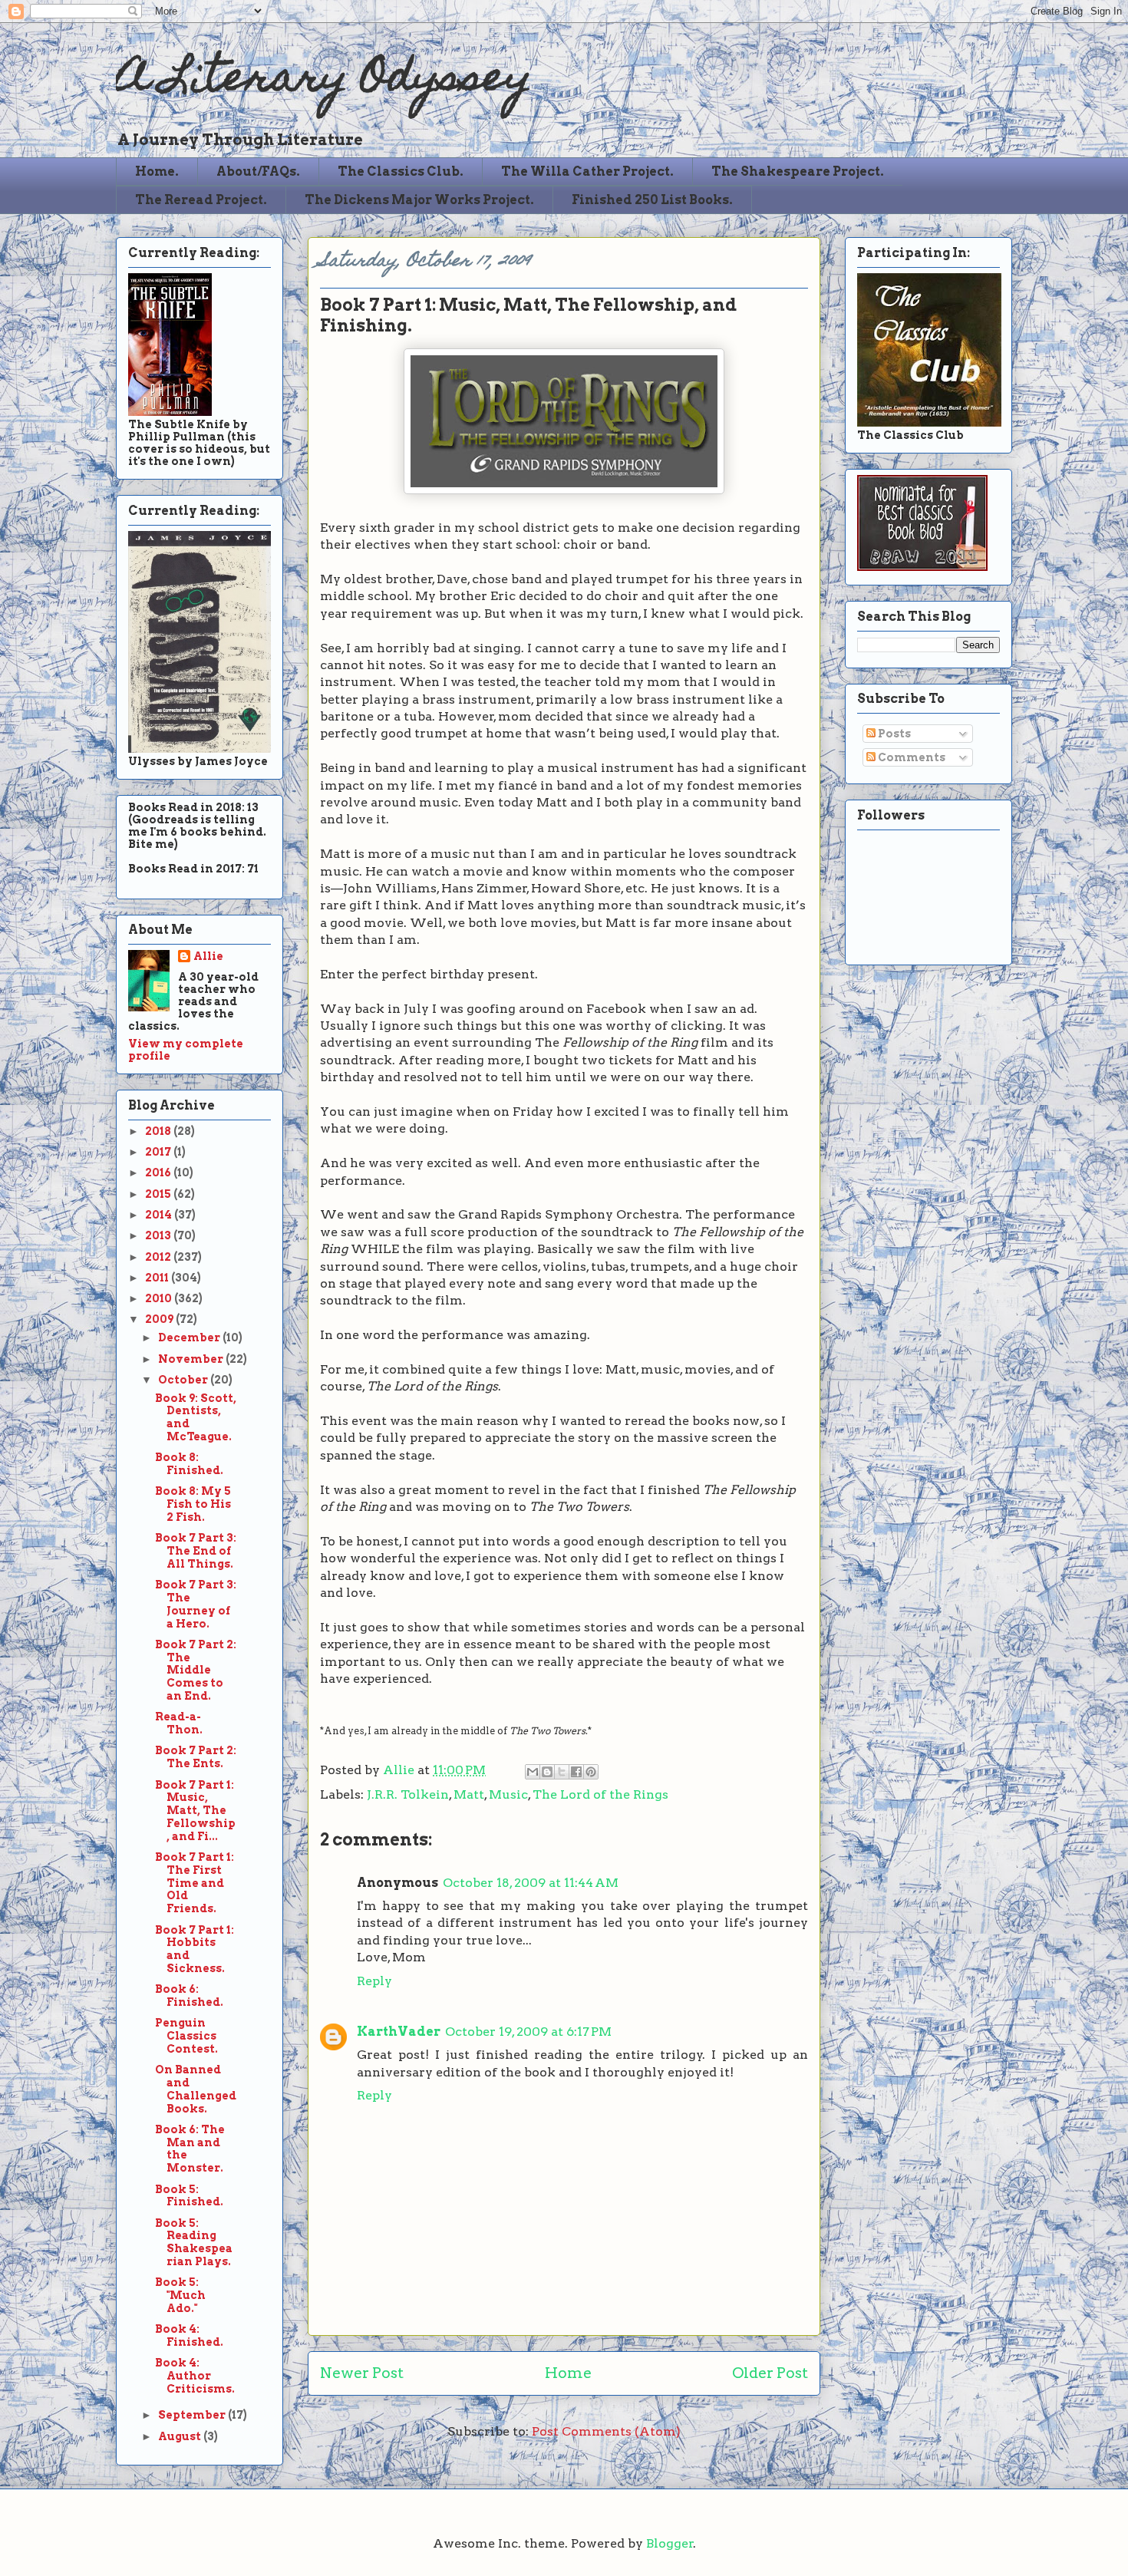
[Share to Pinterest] (591, 1772)
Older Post (770, 2373)
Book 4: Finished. (189, 2335)
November (192, 1359)
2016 (159, 1173)
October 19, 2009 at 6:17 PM (528, 2032)
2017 (159, 1152)
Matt (469, 1794)
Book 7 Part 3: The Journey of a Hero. (196, 1604)
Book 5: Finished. (189, 2196)
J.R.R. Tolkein (408, 1794)
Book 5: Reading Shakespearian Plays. (194, 2242)
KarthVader (399, 2032)
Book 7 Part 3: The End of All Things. (196, 1551)
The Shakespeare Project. (798, 172)
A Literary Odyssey (324, 81)
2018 (159, 1131)
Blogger (670, 2543)
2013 (159, 1235)
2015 (159, 1194)
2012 (159, 1257)
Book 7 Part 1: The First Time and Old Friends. (195, 1883)
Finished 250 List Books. (652, 200)
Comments (910, 757)
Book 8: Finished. (189, 1464)
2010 (160, 1298)
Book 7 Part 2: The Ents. (196, 1757)
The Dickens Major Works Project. (419, 200)
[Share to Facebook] (576, 1772)
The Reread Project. (201, 200)
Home (568, 2373)
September (193, 2415)
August (181, 2436)
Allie (400, 1770)
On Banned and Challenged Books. (196, 2089)
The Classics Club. (401, 172)
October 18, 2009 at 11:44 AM (531, 1883)
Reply (374, 1981)
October (184, 1380)
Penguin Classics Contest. (186, 2036)
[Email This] (533, 1772)
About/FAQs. (258, 172)
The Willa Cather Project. (587, 172)
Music (508, 1794)
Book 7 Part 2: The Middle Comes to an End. (196, 1670)
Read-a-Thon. (179, 1723)
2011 (158, 1278)
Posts (893, 734)
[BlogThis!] (547, 1772)
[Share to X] (562, 1772)
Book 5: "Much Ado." (180, 2295)
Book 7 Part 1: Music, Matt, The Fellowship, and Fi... (195, 1811)
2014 (160, 1215)
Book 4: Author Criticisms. (195, 2376)
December (190, 1337)
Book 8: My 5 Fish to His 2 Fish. (193, 1504)
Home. (157, 172)
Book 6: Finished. (189, 1995)
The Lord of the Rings (600, 1794)
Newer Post (362, 2373)
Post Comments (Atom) (606, 2431)
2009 (160, 1319)
